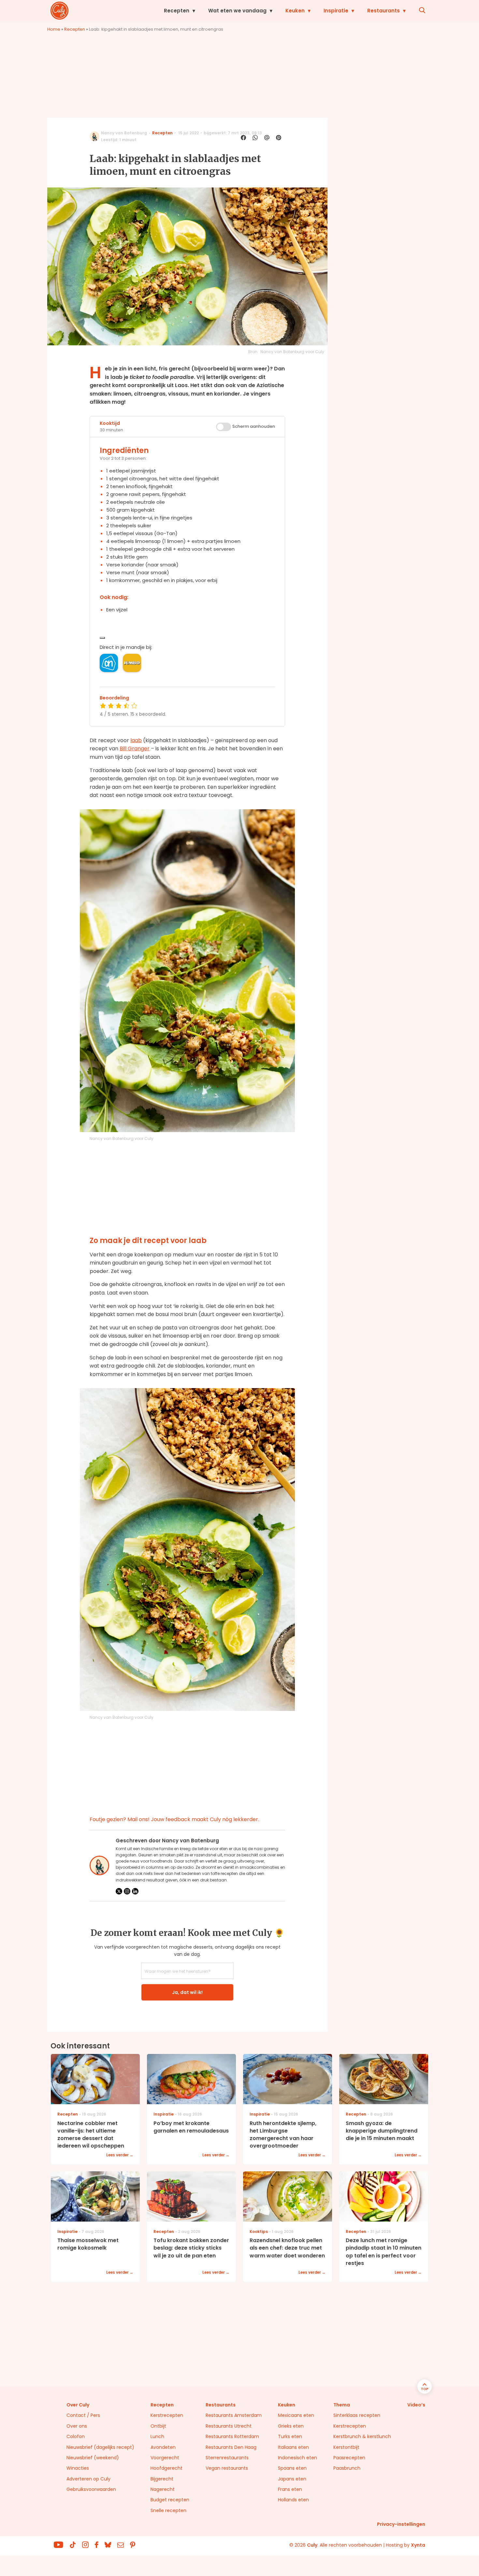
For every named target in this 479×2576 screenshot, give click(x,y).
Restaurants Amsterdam (234, 2415)
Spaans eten (292, 2468)
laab (136, 740)
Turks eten (290, 2436)
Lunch (157, 2436)
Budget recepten (170, 2500)
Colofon (76, 2436)
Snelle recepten (168, 2510)
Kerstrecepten (167, 2415)
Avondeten (163, 2447)
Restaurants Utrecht (229, 2426)
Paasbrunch (347, 2468)
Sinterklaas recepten (357, 2415)
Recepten (177, 11)
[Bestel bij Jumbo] (132, 663)
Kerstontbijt (346, 2447)
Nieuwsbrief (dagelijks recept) (100, 2447)
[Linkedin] (135, 1891)
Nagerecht (163, 2489)
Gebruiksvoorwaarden (91, 2489)
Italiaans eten (293, 2447)
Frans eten (290, 2489)
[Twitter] (119, 1891)
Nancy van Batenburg (124, 133)
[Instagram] (127, 1891)
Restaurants (384, 11)
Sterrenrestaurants (227, 2458)
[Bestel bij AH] (109, 663)
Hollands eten (293, 2500)
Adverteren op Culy (88, 2479)
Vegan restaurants (227, 2468)
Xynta (418, 2545)
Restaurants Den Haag (231, 2447)
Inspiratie (336, 11)
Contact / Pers (83, 2415)
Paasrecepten (349, 2458)
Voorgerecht (165, 2458)
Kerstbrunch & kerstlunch (362, 2436)
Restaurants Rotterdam (232, 2436)
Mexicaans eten (296, 2415)
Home (54, 29)
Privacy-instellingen (401, 2524)
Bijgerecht (162, 2479)
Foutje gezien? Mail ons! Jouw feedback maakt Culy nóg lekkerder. (174, 1819)
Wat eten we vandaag (237, 11)
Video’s (416, 2405)
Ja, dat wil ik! (187, 1992)
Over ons (77, 2426)
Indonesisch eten (298, 2458)
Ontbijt (158, 2426)
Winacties (78, 2468)
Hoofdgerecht (167, 2468)
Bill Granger (135, 749)
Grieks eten (291, 2426)
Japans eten (292, 2479)
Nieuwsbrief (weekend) (93, 2458)
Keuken (295, 11)
